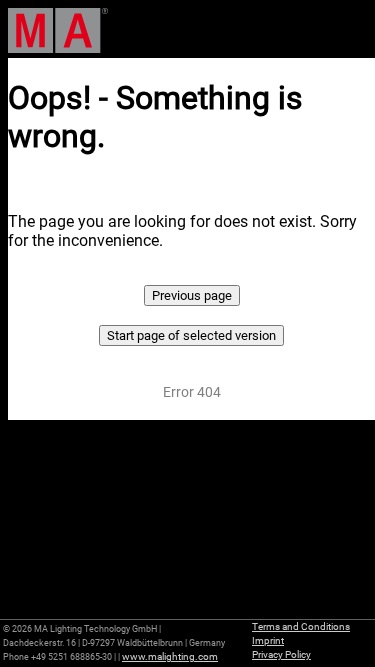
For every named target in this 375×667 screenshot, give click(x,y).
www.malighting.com (170, 656)
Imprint (268, 640)
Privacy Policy (281, 654)
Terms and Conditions (301, 626)
